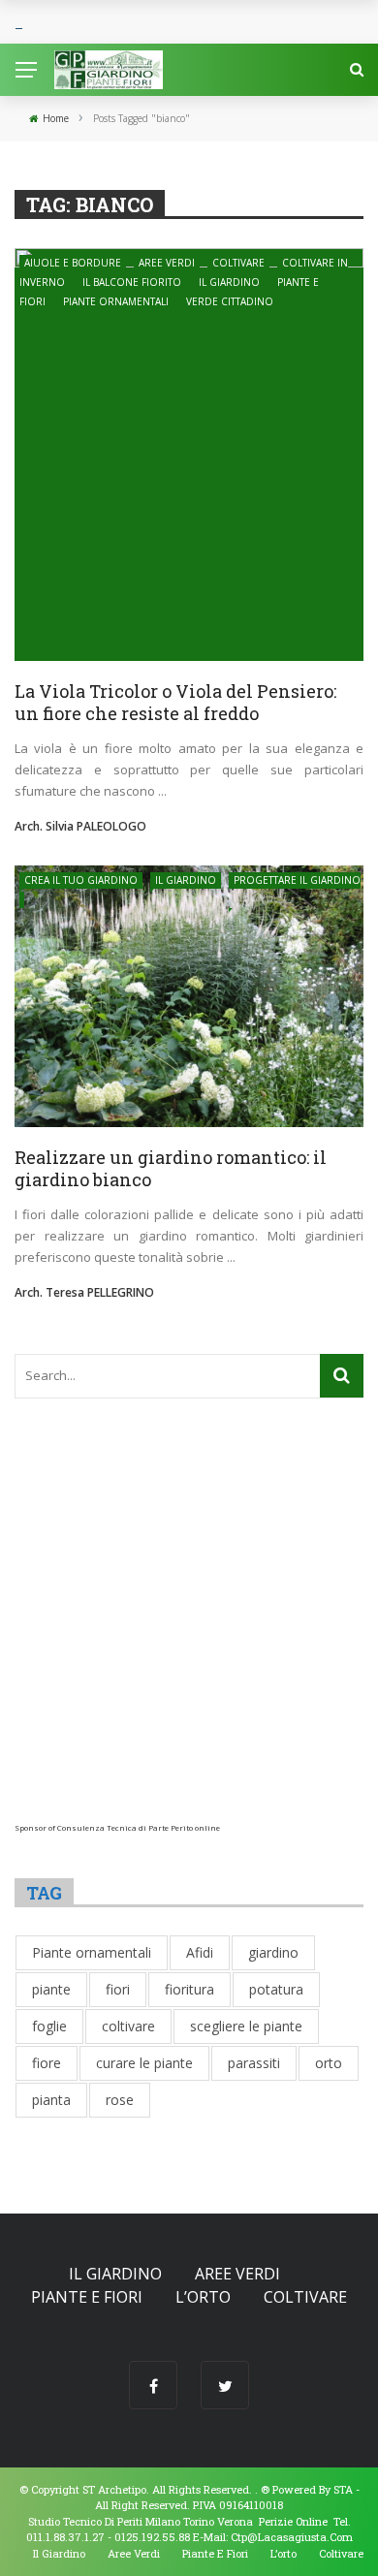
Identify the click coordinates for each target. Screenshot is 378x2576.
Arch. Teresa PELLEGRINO (84, 1292)
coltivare (128, 2026)
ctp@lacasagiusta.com (292, 2537)
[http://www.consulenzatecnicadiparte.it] (259, 2489)
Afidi (200, 1952)
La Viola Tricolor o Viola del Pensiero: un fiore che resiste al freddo (175, 702)
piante (51, 1989)
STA (343, 2489)
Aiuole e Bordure (73, 263)
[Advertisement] (189, 1634)
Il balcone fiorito (132, 282)
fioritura (189, 1989)
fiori (118, 1989)
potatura (276, 1989)
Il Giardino (229, 282)
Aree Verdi (167, 263)
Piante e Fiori (87, 2297)
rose (120, 2100)
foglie (49, 2026)
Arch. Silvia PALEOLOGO (80, 826)
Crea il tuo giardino (81, 880)
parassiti (254, 2063)
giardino (273, 1952)
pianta (51, 2100)
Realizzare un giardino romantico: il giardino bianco (171, 1168)
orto (329, 2063)
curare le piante (144, 2063)
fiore (47, 2063)
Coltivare (238, 263)
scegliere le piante (246, 2026)
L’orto (203, 2297)
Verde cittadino (230, 301)
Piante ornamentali (116, 301)
